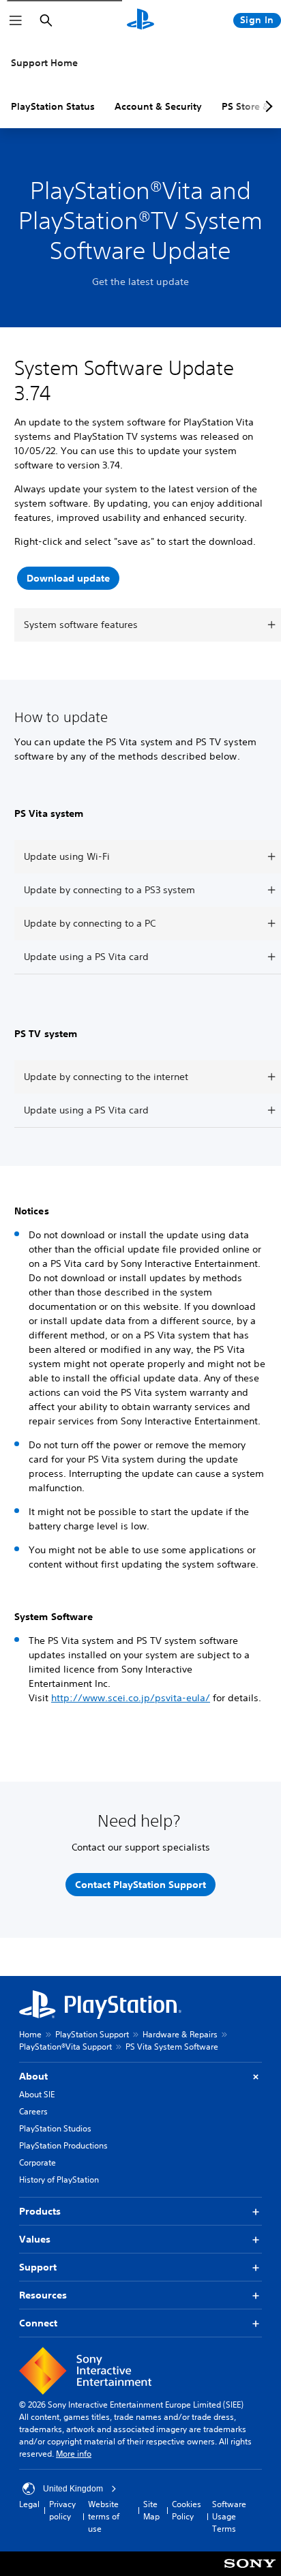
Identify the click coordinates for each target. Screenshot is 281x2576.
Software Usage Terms (229, 2516)
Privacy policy (62, 2510)
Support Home (44, 63)
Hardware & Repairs (180, 2034)
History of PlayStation (59, 2180)
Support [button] (38, 2267)
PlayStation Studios (55, 2128)
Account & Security (158, 106)
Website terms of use (104, 2516)
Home (30, 2034)
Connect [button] (38, 2323)
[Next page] (267, 106)
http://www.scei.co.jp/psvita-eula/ (131, 1698)
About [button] (33, 2076)
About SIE (37, 2094)
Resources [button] (43, 2295)
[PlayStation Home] (140, 20)
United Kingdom (73, 2489)
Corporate (38, 2162)
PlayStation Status (53, 106)
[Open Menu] (16, 20)
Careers (33, 2111)
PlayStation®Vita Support (65, 2047)
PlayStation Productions (63, 2145)
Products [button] (40, 2211)
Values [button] (35, 2239)
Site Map (151, 2510)
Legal (29, 2504)
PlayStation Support (92, 2034)
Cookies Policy (187, 2510)
